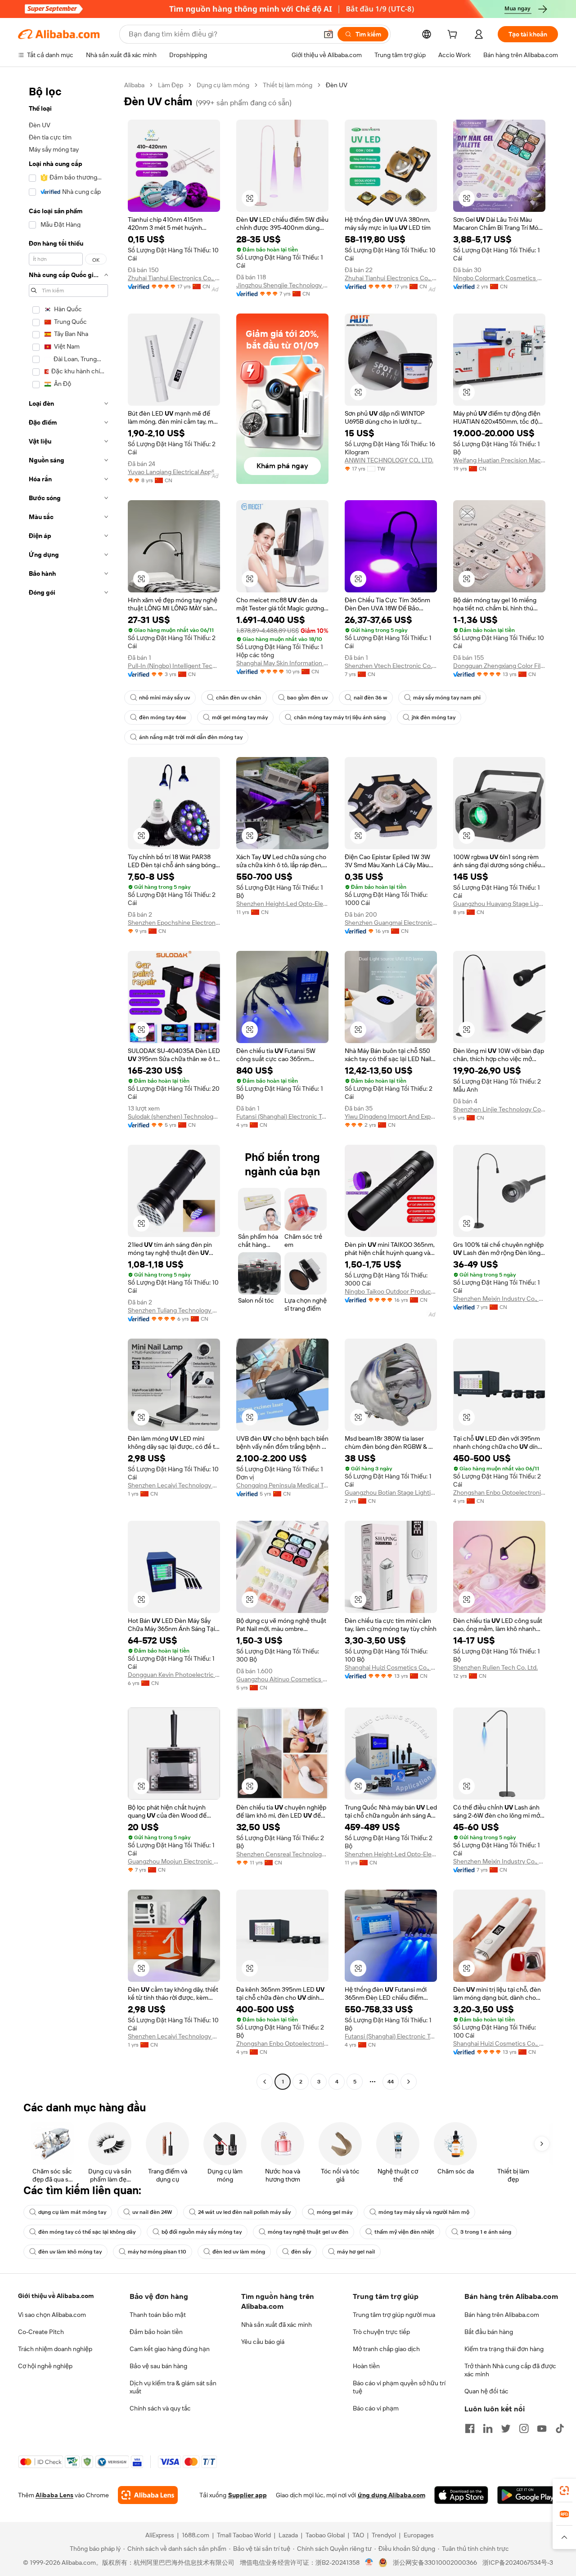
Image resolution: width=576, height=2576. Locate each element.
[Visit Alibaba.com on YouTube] (542, 2428)
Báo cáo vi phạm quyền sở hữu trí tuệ (399, 2387)
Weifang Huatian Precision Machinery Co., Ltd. (499, 460)
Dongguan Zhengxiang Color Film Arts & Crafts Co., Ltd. (499, 666)
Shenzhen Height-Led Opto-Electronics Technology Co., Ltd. (282, 904)
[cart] (454, 36)
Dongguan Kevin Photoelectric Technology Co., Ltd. (174, 1675)
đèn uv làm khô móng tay (70, 2252)
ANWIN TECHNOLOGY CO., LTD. (389, 460)
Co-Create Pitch (41, 2332)
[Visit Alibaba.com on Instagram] (524, 2428)
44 (391, 2082)
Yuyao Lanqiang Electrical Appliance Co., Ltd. (174, 472)
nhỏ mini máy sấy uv (164, 698)
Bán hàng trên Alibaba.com (502, 2315)
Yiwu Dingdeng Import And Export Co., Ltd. (391, 1116)
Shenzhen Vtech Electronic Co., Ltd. (391, 666)
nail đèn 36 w (370, 698)
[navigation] (68, 1084)
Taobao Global (325, 2535)
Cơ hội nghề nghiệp (45, 2366)
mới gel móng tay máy (240, 717)
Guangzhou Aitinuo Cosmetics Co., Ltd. (282, 1679)
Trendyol (384, 2535)
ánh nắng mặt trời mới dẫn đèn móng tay (191, 737)
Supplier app (247, 2495)
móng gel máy (335, 2212)
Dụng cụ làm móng (223, 85)
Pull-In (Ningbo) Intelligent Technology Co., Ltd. (174, 666)
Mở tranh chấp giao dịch (386, 2349)
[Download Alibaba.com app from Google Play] (528, 2495)
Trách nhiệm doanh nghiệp (55, 2349)
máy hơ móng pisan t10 (157, 2252)
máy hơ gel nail (356, 2252)
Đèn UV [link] (337, 85)
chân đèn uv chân (238, 698)
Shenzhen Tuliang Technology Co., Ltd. (174, 1310)
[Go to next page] (409, 2082)
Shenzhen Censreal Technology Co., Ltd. (282, 1854)
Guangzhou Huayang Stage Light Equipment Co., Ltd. (499, 904)
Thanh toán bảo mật (158, 2315)
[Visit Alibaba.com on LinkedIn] (488, 2428)
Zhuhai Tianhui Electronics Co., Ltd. (174, 278)
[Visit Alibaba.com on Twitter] (506, 2428)
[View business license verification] (369, 2563)
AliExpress (160, 2535)
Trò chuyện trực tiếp (381, 2332)
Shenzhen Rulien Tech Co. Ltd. (495, 1667)
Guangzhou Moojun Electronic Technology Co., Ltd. (174, 1861)
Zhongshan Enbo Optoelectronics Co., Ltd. (499, 1492)
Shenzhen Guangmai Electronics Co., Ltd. (391, 923)
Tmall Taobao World (244, 2535)
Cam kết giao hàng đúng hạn (170, 2349)
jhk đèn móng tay (434, 717)
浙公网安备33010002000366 (435, 2563)
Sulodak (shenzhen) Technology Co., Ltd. (174, 1116)
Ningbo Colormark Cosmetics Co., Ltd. (499, 278)
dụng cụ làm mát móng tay (72, 2212)
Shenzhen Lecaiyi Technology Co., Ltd (174, 1485)
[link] (564, 2491)
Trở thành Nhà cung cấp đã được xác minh (510, 2370)
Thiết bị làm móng (288, 85)
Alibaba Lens (54, 2495)
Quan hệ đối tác (486, 2391)
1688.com (196, 2535)
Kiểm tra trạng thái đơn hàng (504, 2349)
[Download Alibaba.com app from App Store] (461, 2495)
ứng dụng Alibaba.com (391, 2495)
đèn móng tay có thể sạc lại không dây (87, 2232)
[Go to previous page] (265, 2082)
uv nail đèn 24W (152, 2212)
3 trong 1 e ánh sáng (486, 2232)
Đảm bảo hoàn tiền (156, 2332)
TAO (358, 2535)
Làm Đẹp (171, 85)
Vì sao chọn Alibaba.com (52, 2315)
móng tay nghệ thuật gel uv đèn (308, 2232)
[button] (328, 34)
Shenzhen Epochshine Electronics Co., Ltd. (174, 923)
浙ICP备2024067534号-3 (518, 2563)
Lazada (288, 2535)
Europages (419, 2535)
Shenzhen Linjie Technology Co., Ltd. (499, 1109)
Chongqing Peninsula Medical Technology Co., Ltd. (282, 1485)
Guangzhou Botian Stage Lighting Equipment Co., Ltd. (391, 1492)
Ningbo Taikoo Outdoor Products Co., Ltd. (391, 1291)
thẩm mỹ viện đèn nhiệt (404, 2232)
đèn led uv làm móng (239, 2252)
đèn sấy (301, 2252)
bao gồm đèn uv (307, 698)
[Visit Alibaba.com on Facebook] (470, 2428)
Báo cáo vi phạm (376, 2408)
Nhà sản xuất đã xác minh (277, 2325)
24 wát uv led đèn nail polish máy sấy (244, 2212)
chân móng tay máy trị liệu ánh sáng (340, 717)
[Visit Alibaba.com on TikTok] (560, 2428)
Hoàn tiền (366, 2366)
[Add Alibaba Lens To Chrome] (148, 2495)
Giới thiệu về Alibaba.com (56, 2296)
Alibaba (134, 85)
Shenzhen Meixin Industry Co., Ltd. (499, 1299)
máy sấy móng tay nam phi (447, 698)
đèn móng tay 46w (162, 717)
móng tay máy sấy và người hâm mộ (424, 2212)
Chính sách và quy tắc (160, 2408)
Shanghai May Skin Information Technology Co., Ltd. (282, 663)
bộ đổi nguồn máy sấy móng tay (202, 2232)
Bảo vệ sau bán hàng (158, 2366)
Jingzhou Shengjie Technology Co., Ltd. (282, 285)
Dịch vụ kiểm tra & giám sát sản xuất (173, 2387)
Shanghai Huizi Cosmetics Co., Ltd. (391, 1667)
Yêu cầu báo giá (263, 2342)
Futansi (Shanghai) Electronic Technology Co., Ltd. (282, 1116)
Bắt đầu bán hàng (489, 2332)
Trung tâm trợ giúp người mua (394, 2315)
